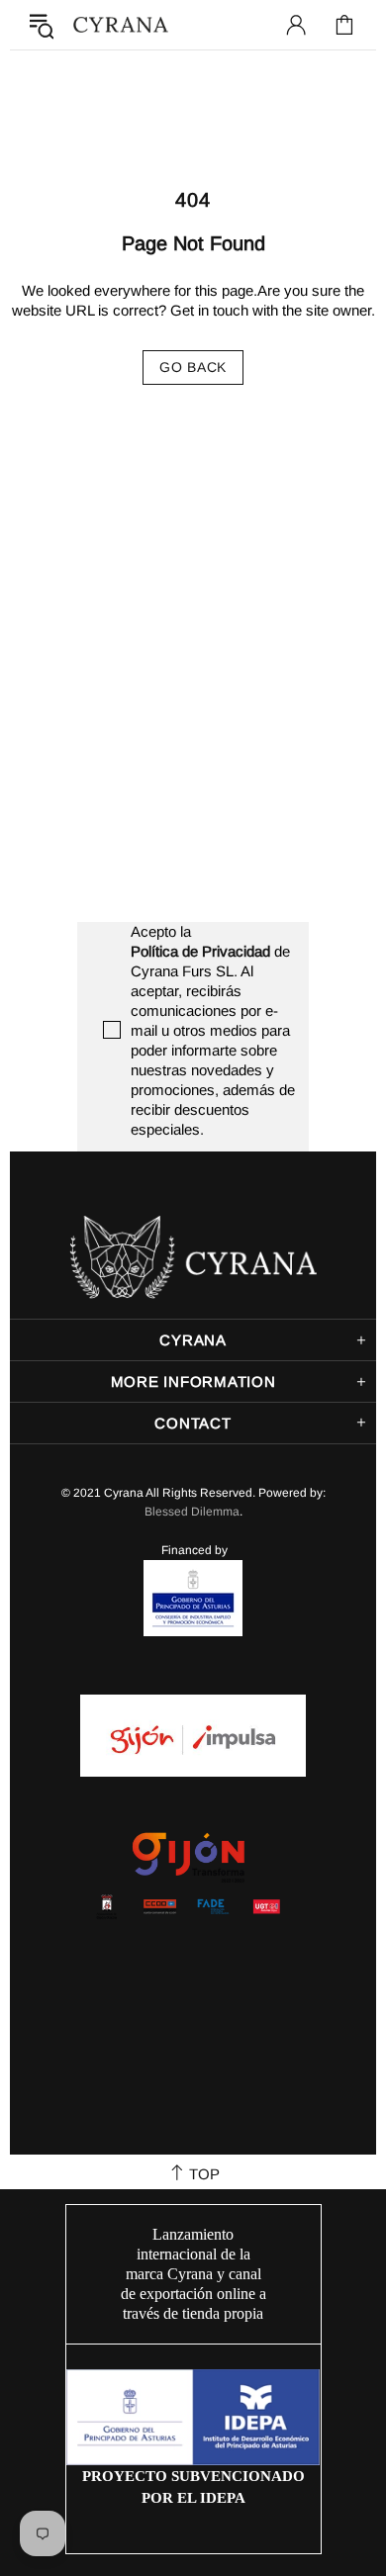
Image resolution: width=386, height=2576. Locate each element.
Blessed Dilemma (192, 1512)
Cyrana (121, 25)
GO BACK (193, 367)
